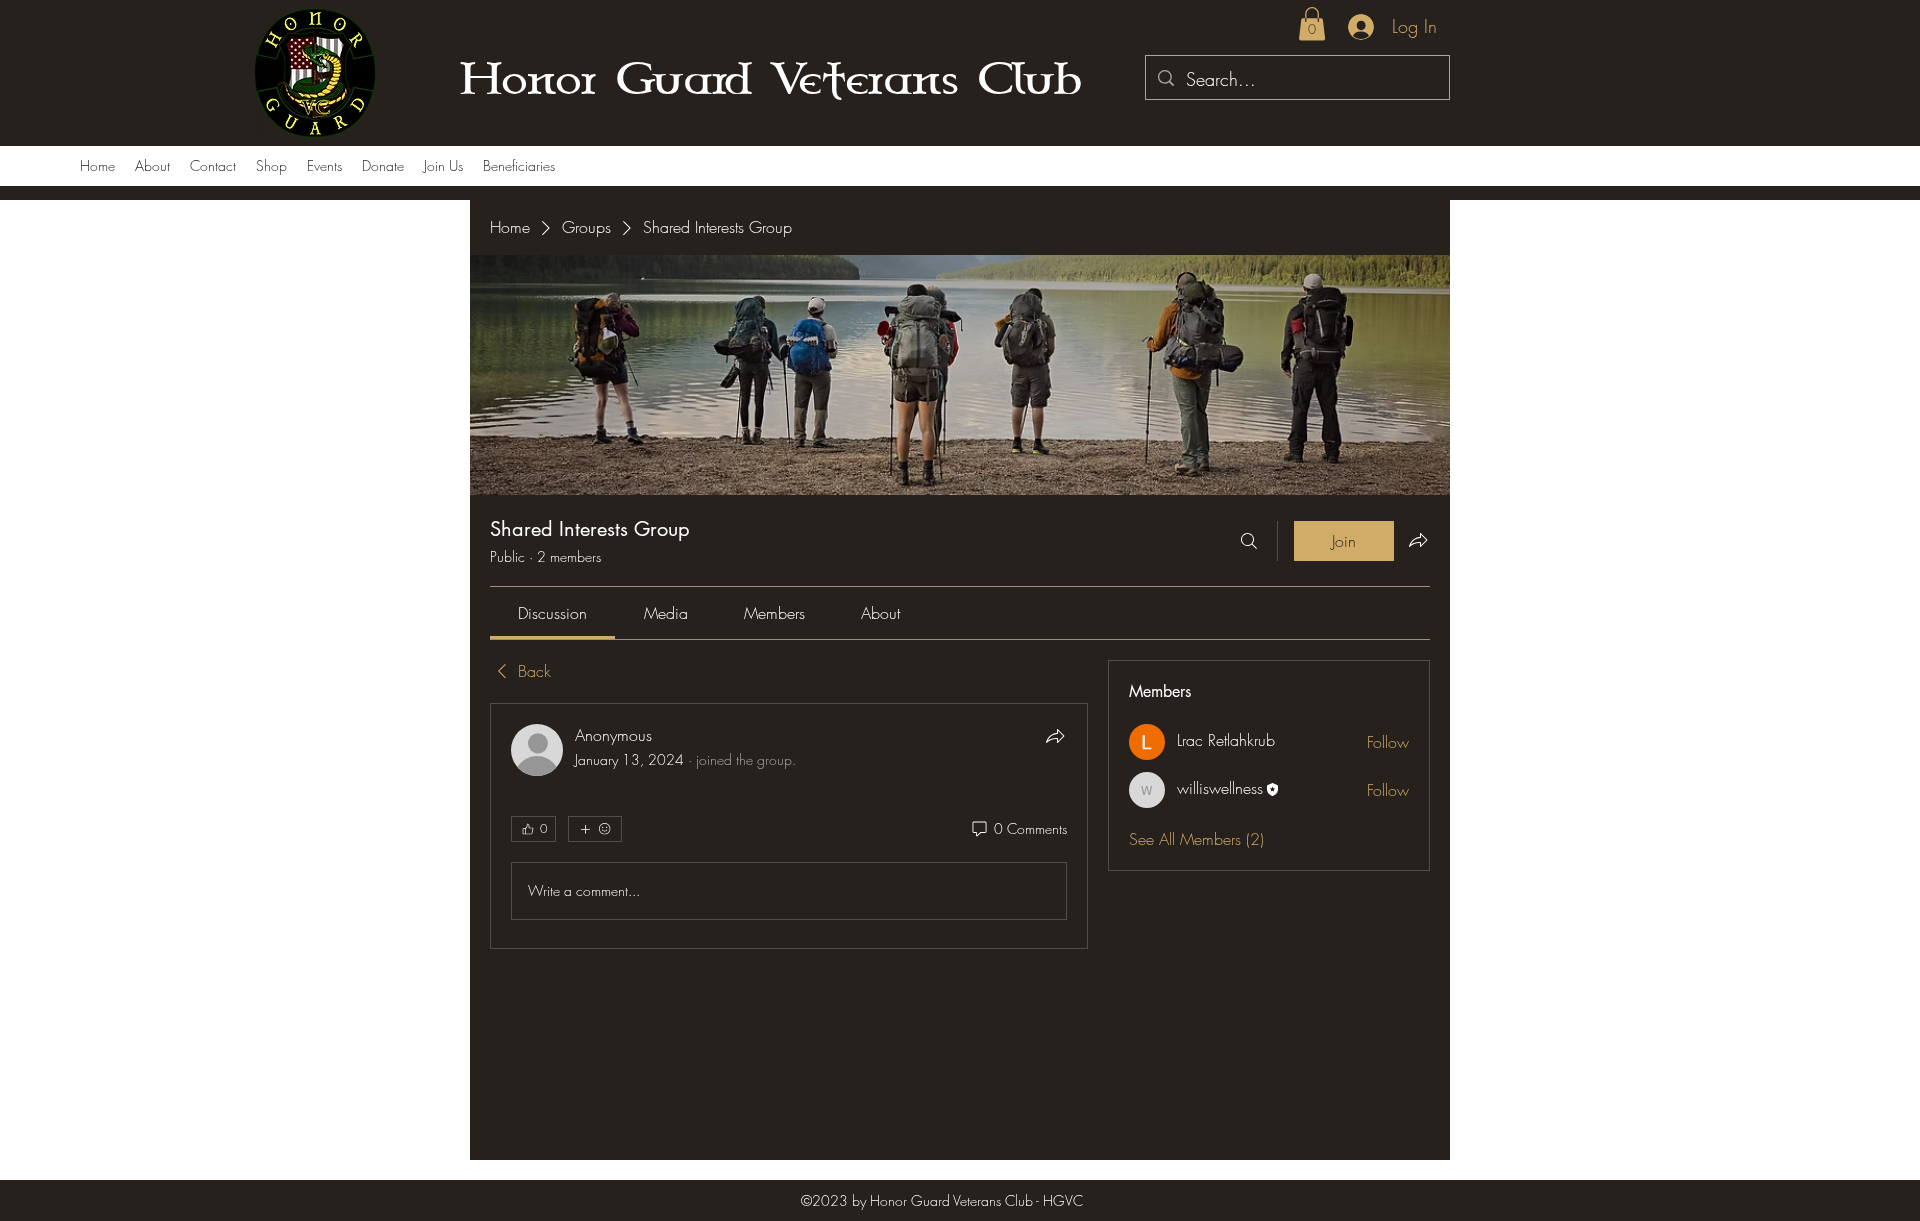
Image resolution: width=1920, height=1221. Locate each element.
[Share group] (1418, 540)
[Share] (1055, 736)
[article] (789, 826)
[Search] (1249, 541)
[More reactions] (595, 829)
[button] (1312, 23)
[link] (552, 613)
